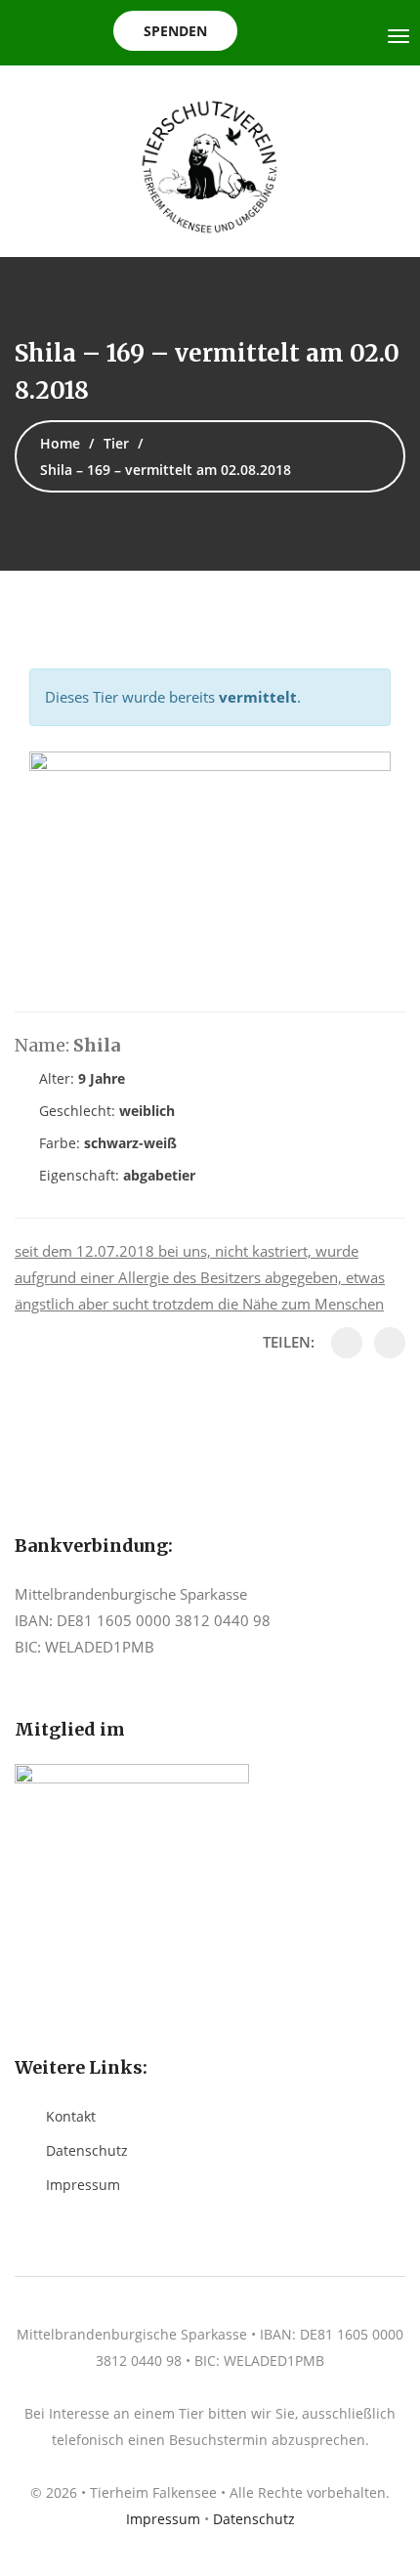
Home (60, 443)
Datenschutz (87, 2150)
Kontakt (71, 2116)
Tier (116, 443)
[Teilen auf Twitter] (390, 1343)
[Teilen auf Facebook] (347, 1343)
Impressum (83, 2185)
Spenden (175, 31)
